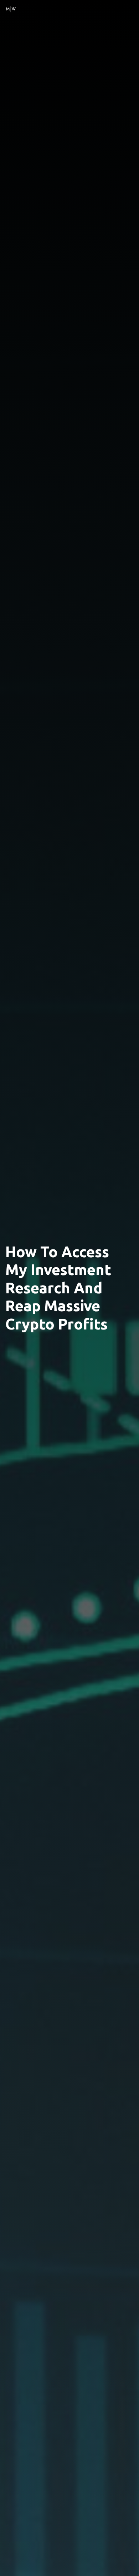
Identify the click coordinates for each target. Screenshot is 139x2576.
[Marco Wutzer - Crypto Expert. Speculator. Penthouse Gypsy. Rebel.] (11, 8)
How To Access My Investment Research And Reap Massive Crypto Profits (58, 1288)
